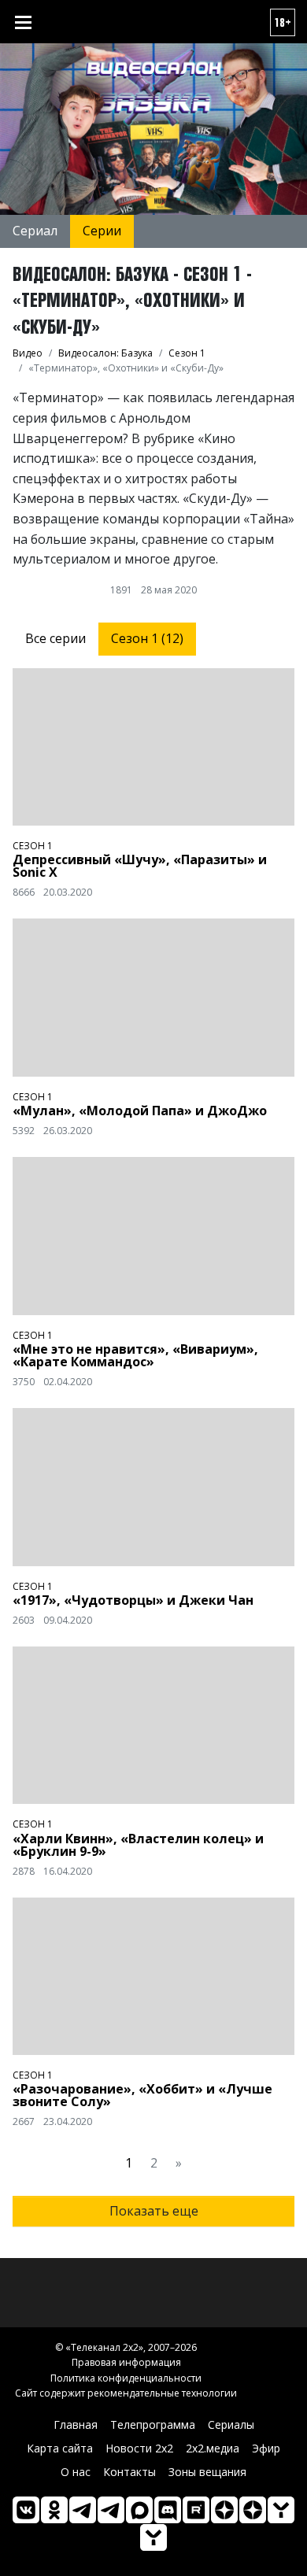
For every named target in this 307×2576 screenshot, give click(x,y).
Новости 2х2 (139, 2448)
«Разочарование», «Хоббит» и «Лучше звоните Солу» (142, 2095)
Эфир (266, 2448)
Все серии (55, 638)
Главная (76, 2424)
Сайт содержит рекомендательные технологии (126, 2393)
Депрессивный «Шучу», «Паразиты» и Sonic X (140, 866)
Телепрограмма (153, 2424)
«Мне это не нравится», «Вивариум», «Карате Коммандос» (135, 1355)
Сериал (35, 231)
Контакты (129, 2472)
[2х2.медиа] (253, 2510)
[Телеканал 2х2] (83, 2510)
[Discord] (168, 2510)
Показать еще (154, 2211)
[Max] (139, 2510)
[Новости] (153, 2537)
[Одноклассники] (54, 2510)
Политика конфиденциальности (126, 2378)
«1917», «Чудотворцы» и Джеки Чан (133, 1600)
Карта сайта (60, 2448)
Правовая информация (126, 2362)
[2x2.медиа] (111, 2510)
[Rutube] (196, 2510)
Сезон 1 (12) (147, 638)
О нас (76, 2472)
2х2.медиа (213, 2448)
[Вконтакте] (26, 2510)
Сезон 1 (33, 846)
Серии (102, 231)
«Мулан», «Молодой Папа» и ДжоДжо (140, 1111)
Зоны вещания (207, 2472)
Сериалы (231, 2424)
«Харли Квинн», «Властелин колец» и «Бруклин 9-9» (138, 1845)
